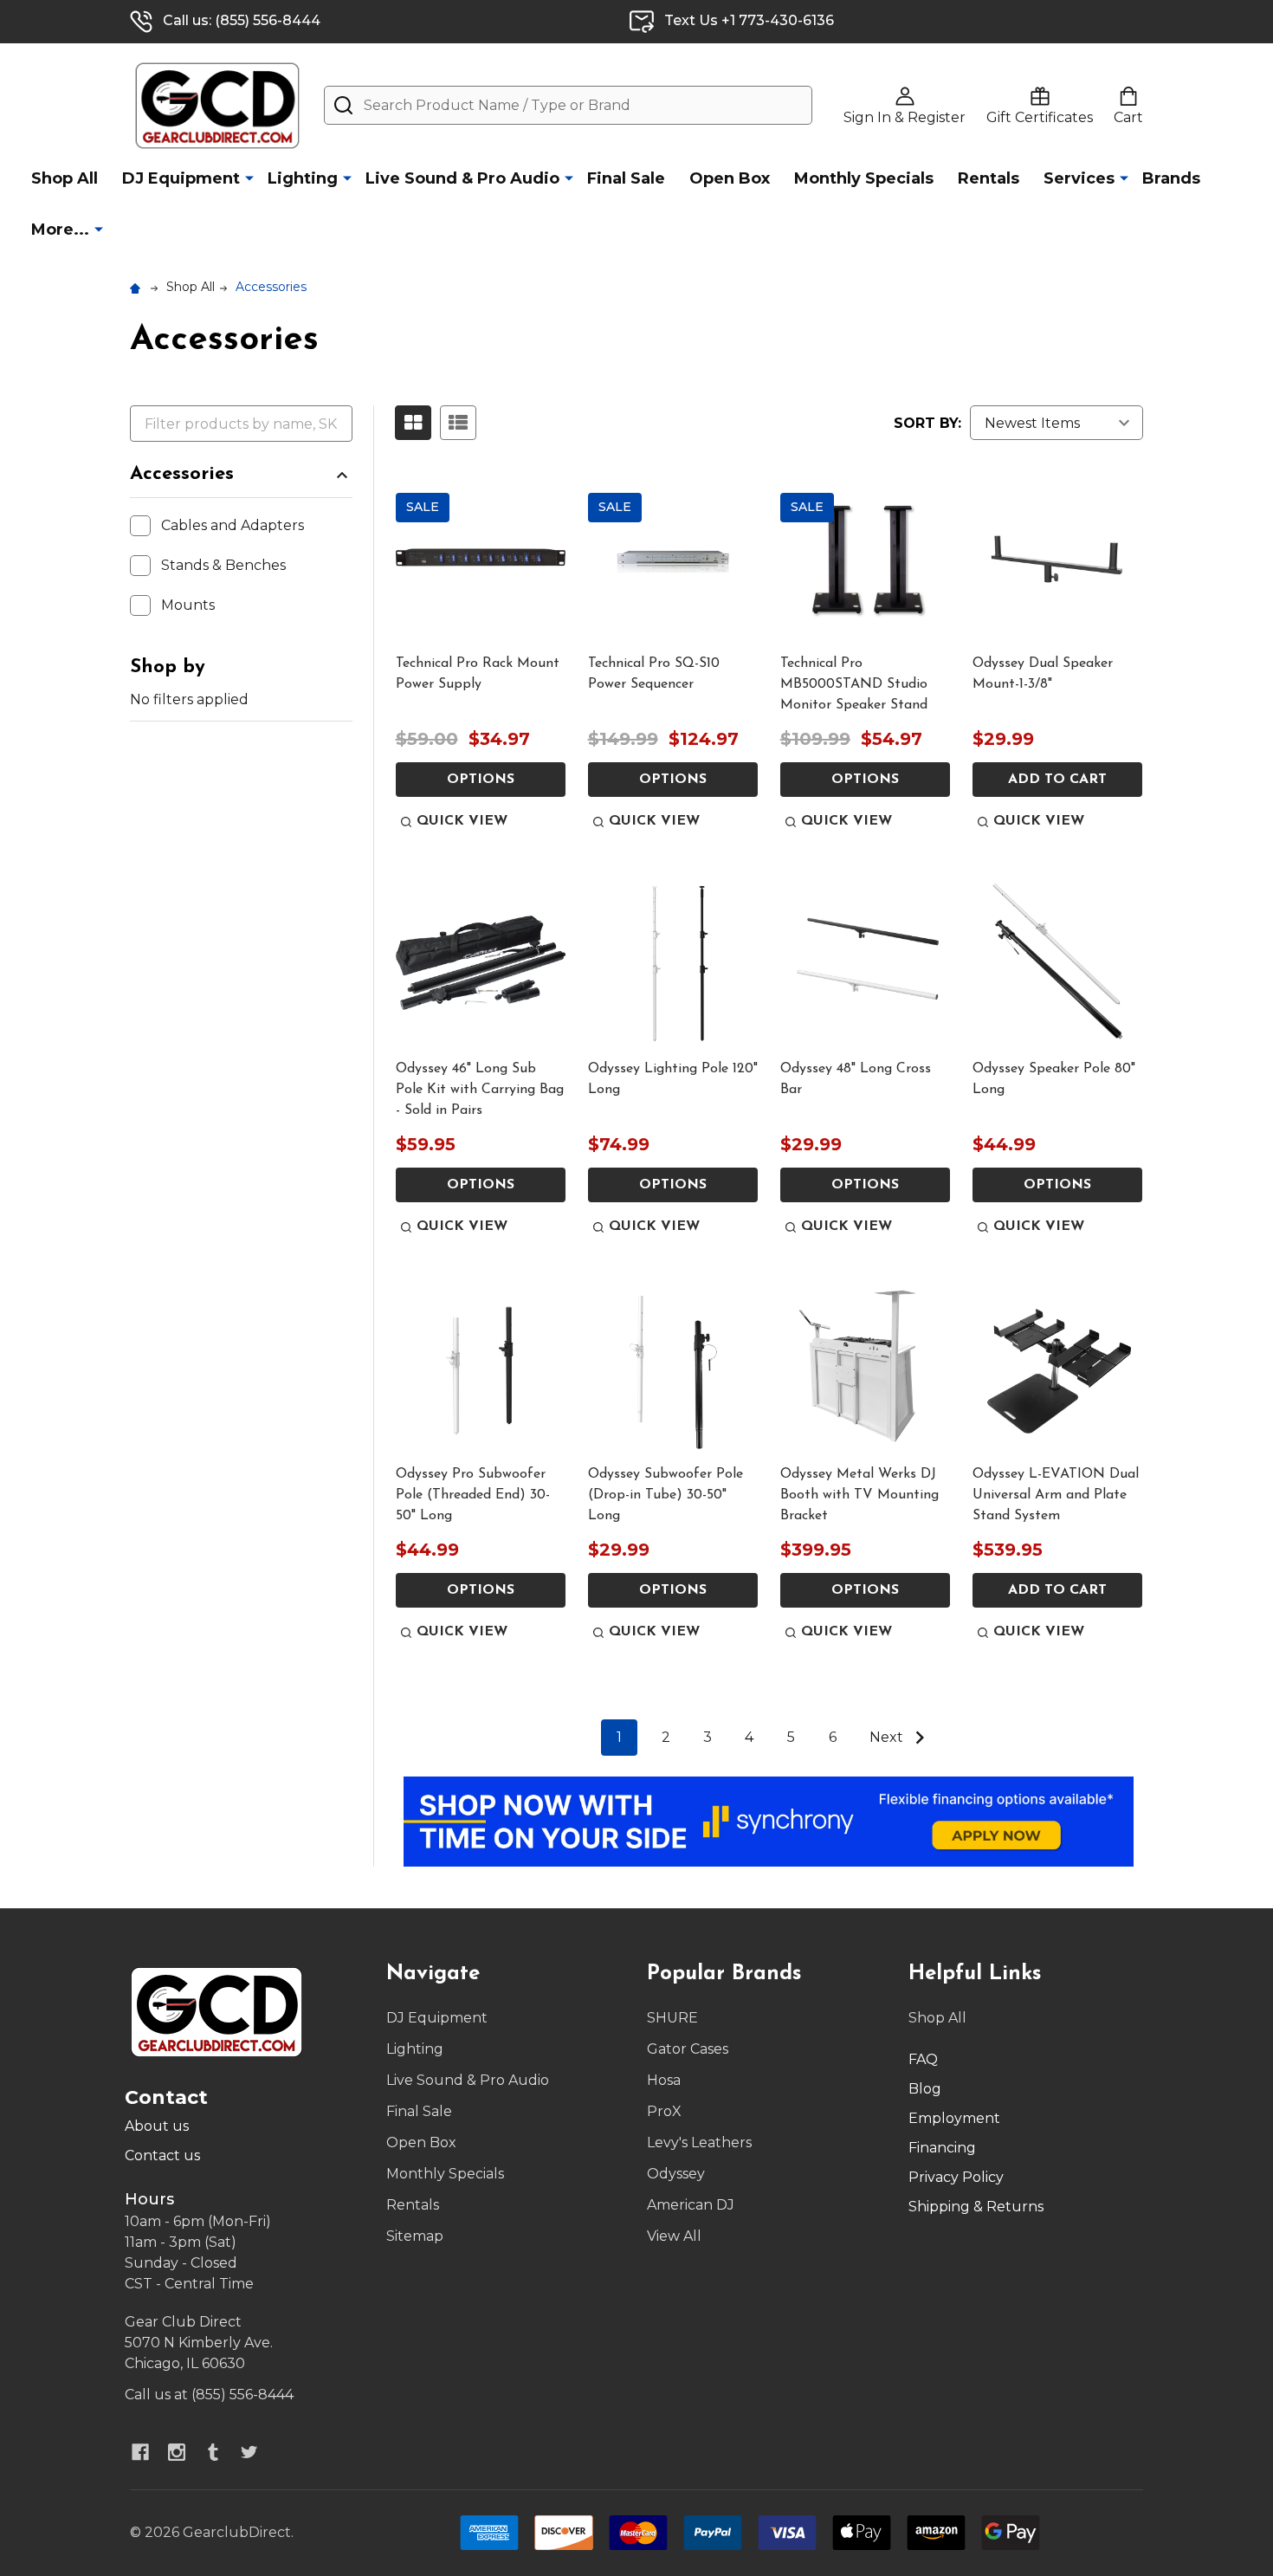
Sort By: (927, 423)
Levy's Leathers (699, 2142)
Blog (925, 2089)
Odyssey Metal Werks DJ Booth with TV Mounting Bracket (859, 1495)
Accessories (182, 474)
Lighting (303, 178)
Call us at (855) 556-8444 (209, 2395)
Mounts (188, 605)
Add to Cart (1057, 780)
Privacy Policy (956, 2177)
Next (888, 1737)
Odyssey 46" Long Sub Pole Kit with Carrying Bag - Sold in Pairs (480, 1090)
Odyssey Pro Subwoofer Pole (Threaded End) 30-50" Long (473, 1495)
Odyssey (676, 2174)
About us (157, 2126)
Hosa (664, 2080)
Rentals (989, 178)
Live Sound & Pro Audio (462, 178)
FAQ (923, 2059)
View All (674, 2236)
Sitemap (415, 2236)
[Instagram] (177, 2452)
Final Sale (626, 178)
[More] (249, 178)
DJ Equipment (181, 178)
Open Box (730, 178)
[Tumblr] (213, 2452)
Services (1079, 178)
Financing (942, 2148)
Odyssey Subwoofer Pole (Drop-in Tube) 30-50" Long (666, 1495)
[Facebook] (140, 2452)
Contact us (162, 2155)
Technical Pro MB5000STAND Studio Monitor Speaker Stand (854, 684)
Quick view (462, 821)
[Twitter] (249, 2452)
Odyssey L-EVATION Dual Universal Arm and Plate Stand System (1056, 1495)
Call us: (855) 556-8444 (242, 20)
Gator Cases (688, 2049)
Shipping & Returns (976, 2207)
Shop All (65, 178)
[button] (769, 1822)
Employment (954, 2118)
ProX (664, 2111)
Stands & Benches (223, 565)
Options (481, 780)
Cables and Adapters (233, 525)
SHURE (672, 2018)
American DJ (691, 2205)
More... (60, 230)
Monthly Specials (864, 178)
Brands (1171, 178)
